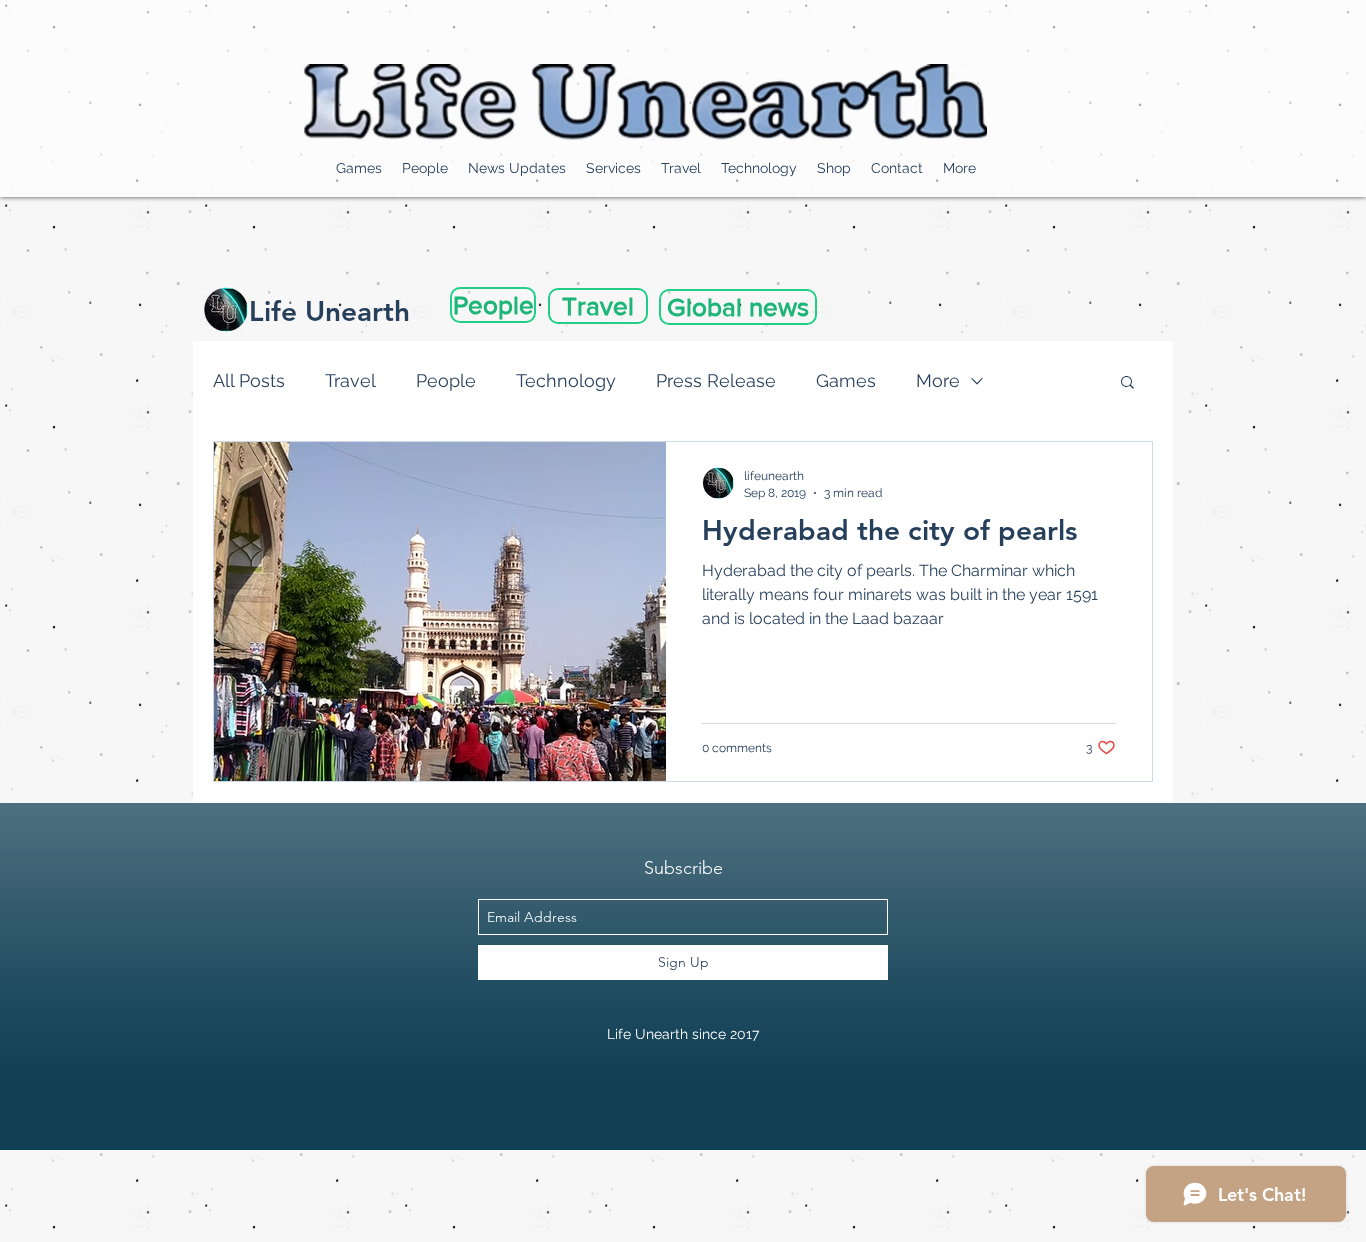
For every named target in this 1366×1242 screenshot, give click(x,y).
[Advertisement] (364, 1195)
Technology (566, 380)
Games (846, 380)
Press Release (716, 380)
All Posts (249, 380)
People (446, 380)
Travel (350, 380)
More (938, 380)
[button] (1127, 383)
